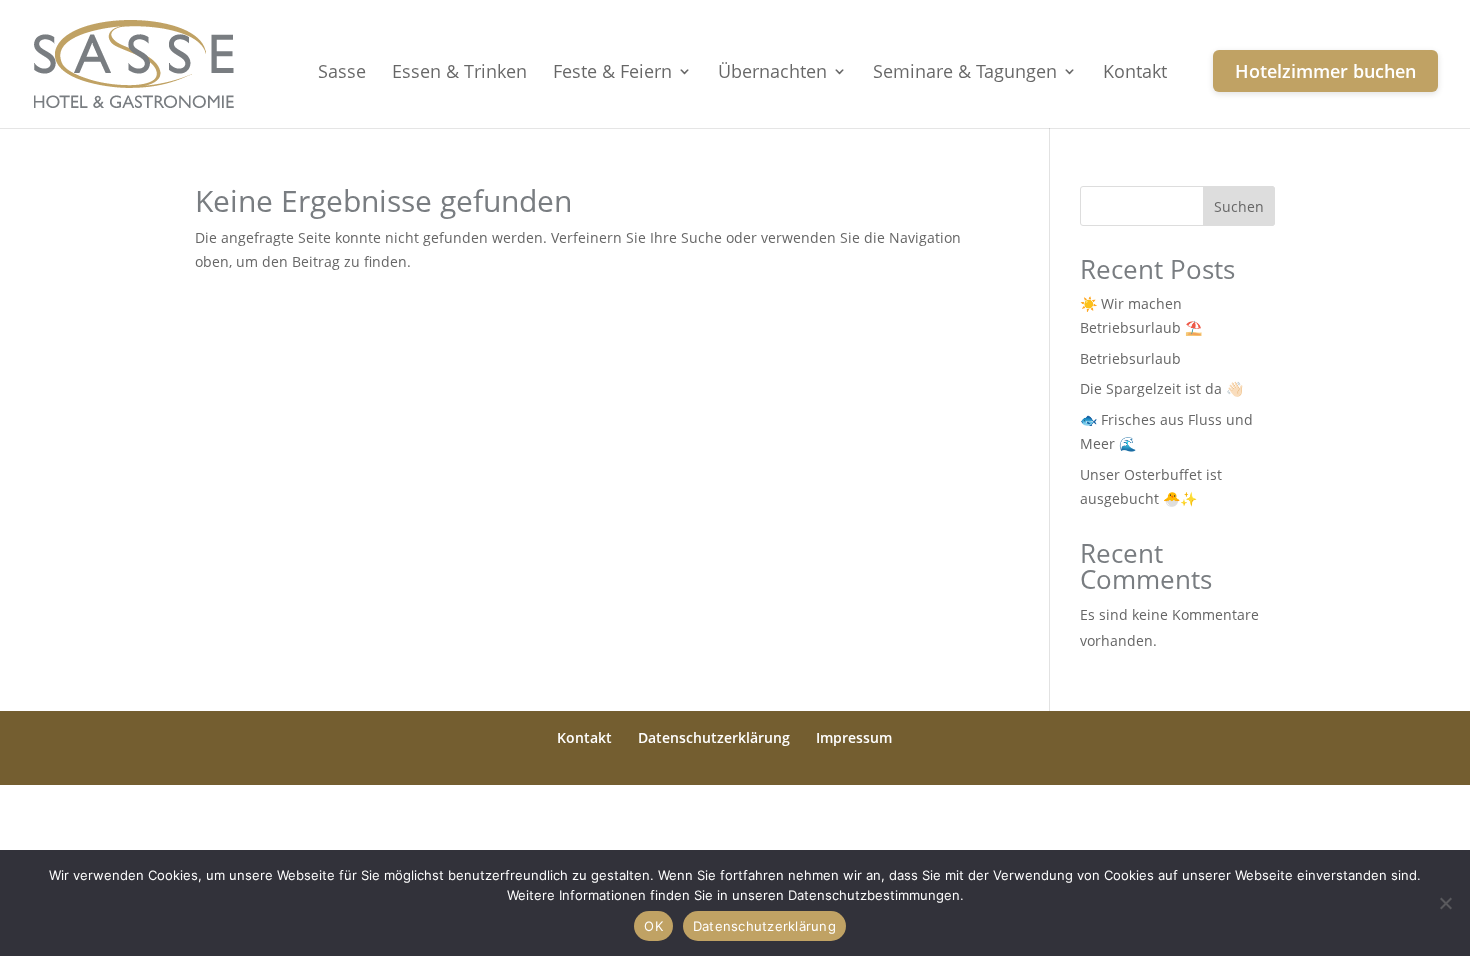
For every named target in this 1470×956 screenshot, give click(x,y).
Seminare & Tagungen (965, 73)
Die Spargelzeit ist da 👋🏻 (1161, 388)
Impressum (854, 737)
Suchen (1239, 206)
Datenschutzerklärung (714, 737)
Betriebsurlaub (1130, 358)
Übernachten (772, 73)
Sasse (342, 73)
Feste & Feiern (612, 73)
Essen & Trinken (459, 73)
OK (653, 926)
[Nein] (1445, 903)
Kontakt (1135, 73)
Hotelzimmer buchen (1325, 71)
